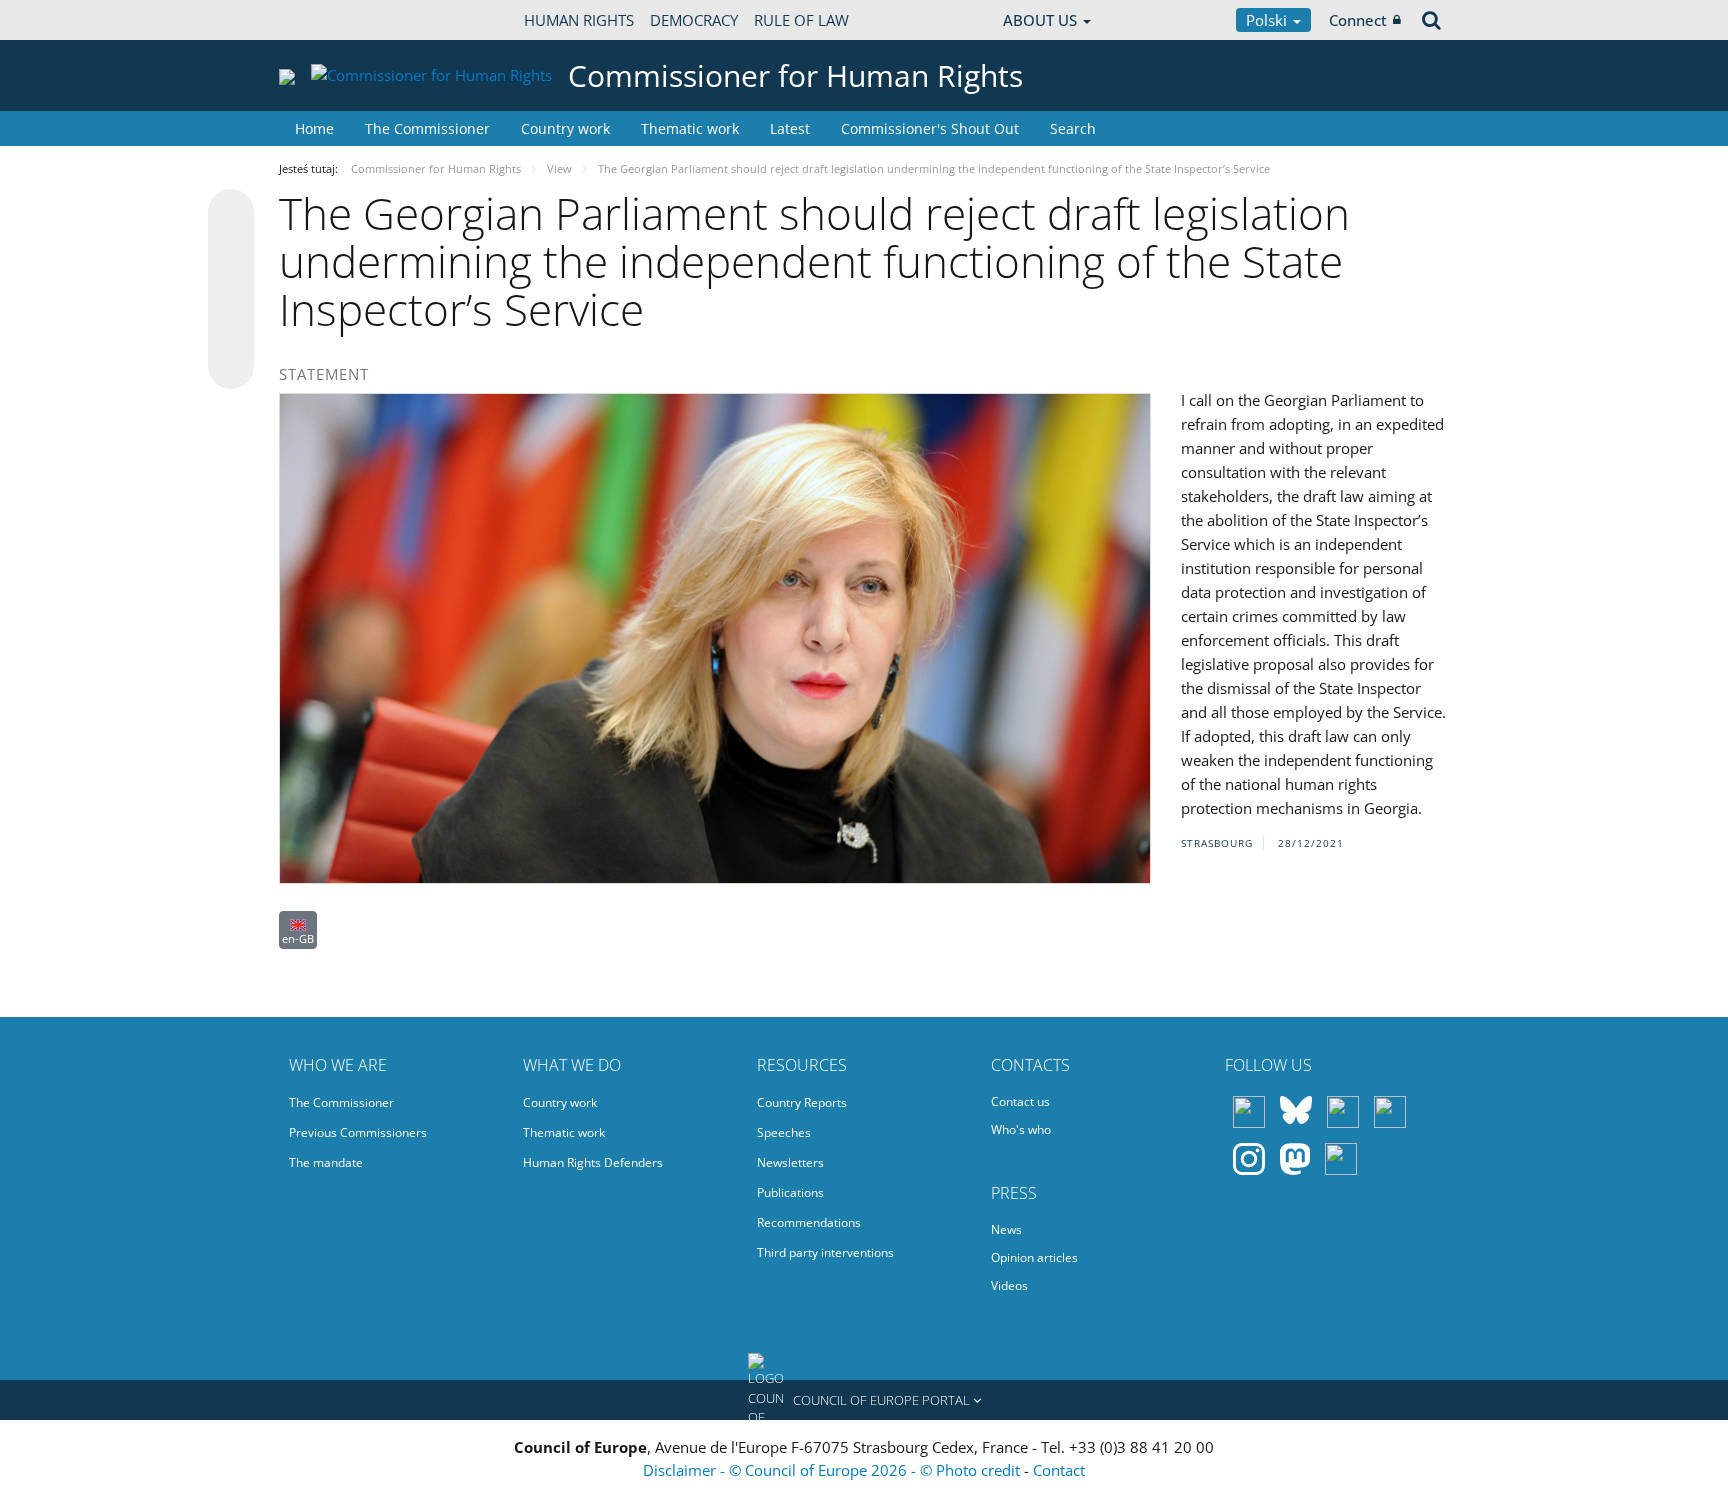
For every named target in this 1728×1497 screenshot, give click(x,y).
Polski (1268, 20)
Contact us (1020, 1101)
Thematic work (690, 128)
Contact (1059, 1470)
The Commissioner (427, 128)
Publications (790, 1192)
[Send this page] (231, 366)
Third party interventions (825, 1252)
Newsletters (790, 1162)
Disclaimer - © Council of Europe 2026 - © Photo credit (833, 1470)
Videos (1009, 1285)
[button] (864, 1400)
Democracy (694, 20)
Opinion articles (1034, 1257)
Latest (790, 128)
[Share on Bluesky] (231, 214)
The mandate (326, 1162)
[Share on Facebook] (231, 290)
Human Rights (579, 20)
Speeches (784, 1132)
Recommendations (809, 1222)
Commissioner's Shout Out (930, 128)
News (1006, 1229)
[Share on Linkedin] (231, 328)
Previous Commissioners (358, 1132)
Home (314, 128)
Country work (565, 128)
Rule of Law (801, 20)
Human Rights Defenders (593, 1162)
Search (1073, 128)
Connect (1358, 20)
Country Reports (802, 1102)
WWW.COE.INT (329, 20)
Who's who (1021, 1129)
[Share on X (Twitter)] (231, 252)
